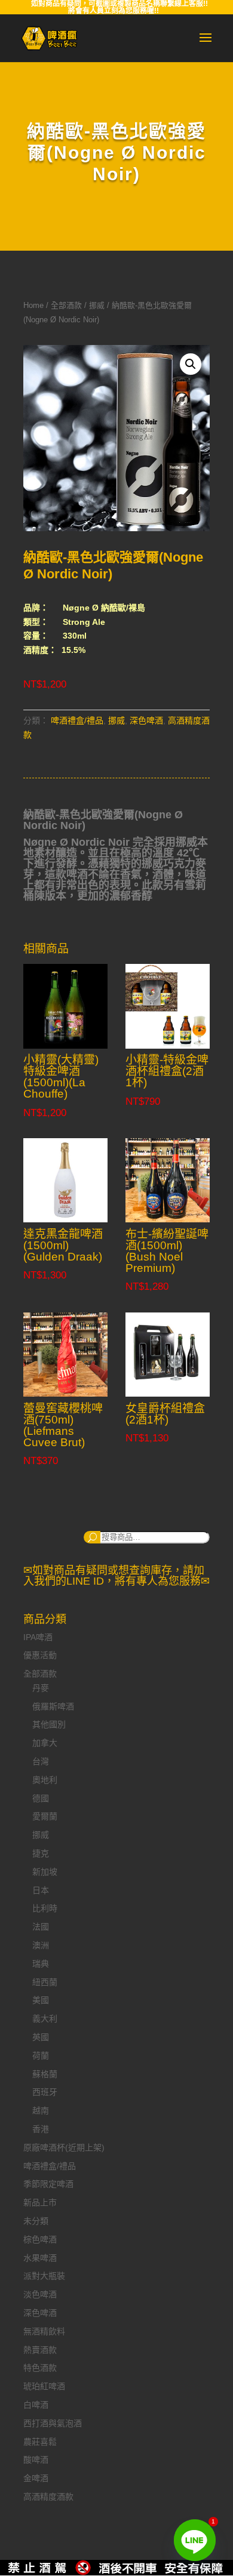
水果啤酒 (40, 2258)
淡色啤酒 (40, 2294)
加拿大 (45, 1743)
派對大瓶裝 (44, 2276)
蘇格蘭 (45, 2074)
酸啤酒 (36, 2460)
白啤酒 (36, 2405)
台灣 (41, 1761)
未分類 (36, 2221)
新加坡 (45, 1872)
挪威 (97, 305)
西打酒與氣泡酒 (53, 2423)
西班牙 (45, 2092)
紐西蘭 (45, 1982)
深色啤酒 (146, 720)
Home (33, 305)
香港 (41, 2129)
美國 (41, 2000)
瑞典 (41, 1964)
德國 (41, 1798)
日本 (41, 1890)
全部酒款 (66, 305)
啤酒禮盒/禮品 (77, 720)
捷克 (41, 1853)
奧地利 (45, 1780)
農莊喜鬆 (40, 2442)
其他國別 (49, 1724)
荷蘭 (41, 2056)
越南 (41, 2110)
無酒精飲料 (44, 2331)
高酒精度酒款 (48, 2497)
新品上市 (40, 2202)
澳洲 (41, 1945)
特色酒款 (40, 2368)
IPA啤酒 (38, 1637)
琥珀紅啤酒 (44, 2386)
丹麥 (41, 1688)
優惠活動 (40, 1655)
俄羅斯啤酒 (53, 1706)
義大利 (45, 2019)
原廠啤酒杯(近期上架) (64, 2147)
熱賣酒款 (40, 2350)
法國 (41, 1927)
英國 (41, 2037)
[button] (191, 364)
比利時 (45, 1908)
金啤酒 (36, 2478)
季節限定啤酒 (48, 2184)
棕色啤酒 (40, 2239)
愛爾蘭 (45, 1816)
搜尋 (92, 1537)
